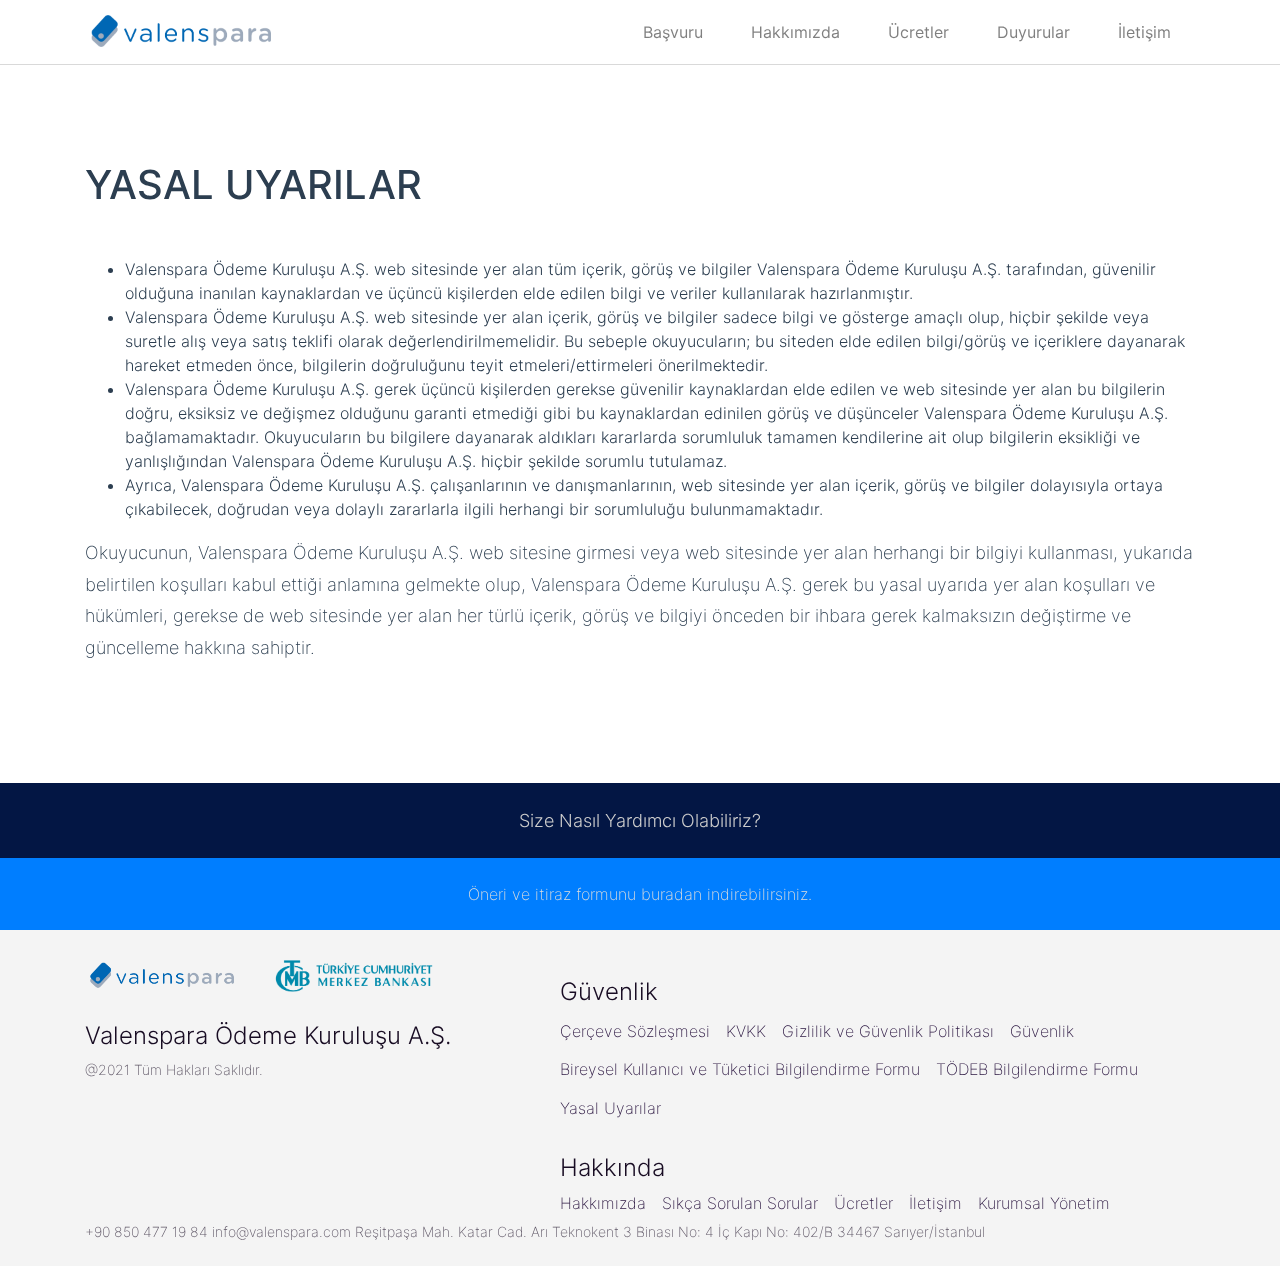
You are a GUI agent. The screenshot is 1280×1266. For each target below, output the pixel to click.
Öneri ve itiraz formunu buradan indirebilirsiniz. (640, 894)
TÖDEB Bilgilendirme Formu (1037, 1069)
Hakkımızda (795, 32)
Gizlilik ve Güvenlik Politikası (888, 1031)
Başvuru (673, 32)
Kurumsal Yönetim (1044, 1203)
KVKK (746, 1031)
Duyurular (1033, 32)
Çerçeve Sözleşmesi (635, 1031)
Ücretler (918, 32)
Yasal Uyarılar (610, 1108)
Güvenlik (1042, 1031)
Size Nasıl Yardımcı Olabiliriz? (640, 820)
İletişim (1144, 32)
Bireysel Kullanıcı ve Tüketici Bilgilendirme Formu (740, 1069)
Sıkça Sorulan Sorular (740, 1203)
